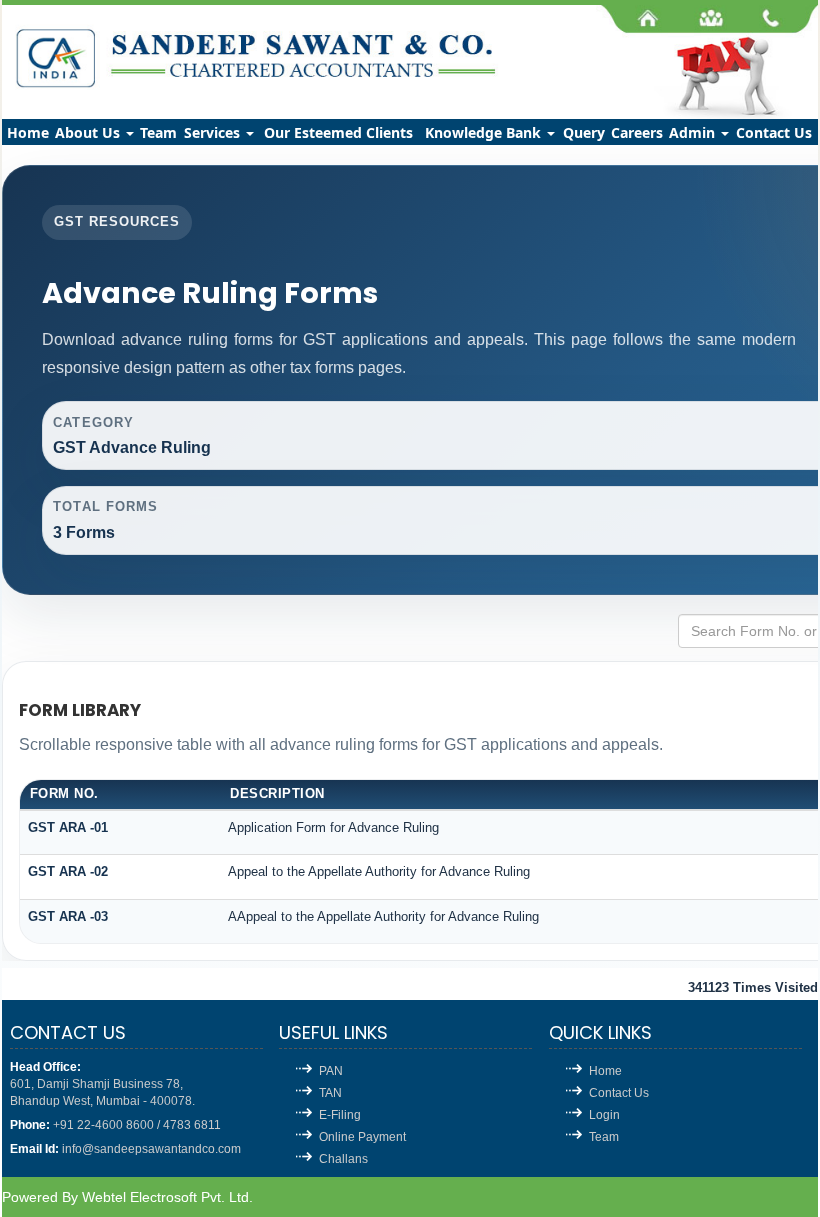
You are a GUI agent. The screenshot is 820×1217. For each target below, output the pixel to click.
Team (158, 132)
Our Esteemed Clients (338, 132)
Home (28, 132)
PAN (331, 1071)
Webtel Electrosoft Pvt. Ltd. (167, 1197)
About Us (89, 132)
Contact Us (774, 132)
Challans (343, 1159)
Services (214, 132)
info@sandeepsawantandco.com (151, 1149)
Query (584, 132)
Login (604, 1115)
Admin (694, 132)
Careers (637, 132)
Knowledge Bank (485, 132)
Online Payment (362, 1137)
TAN (330, 1093)
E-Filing (340, 1115)
